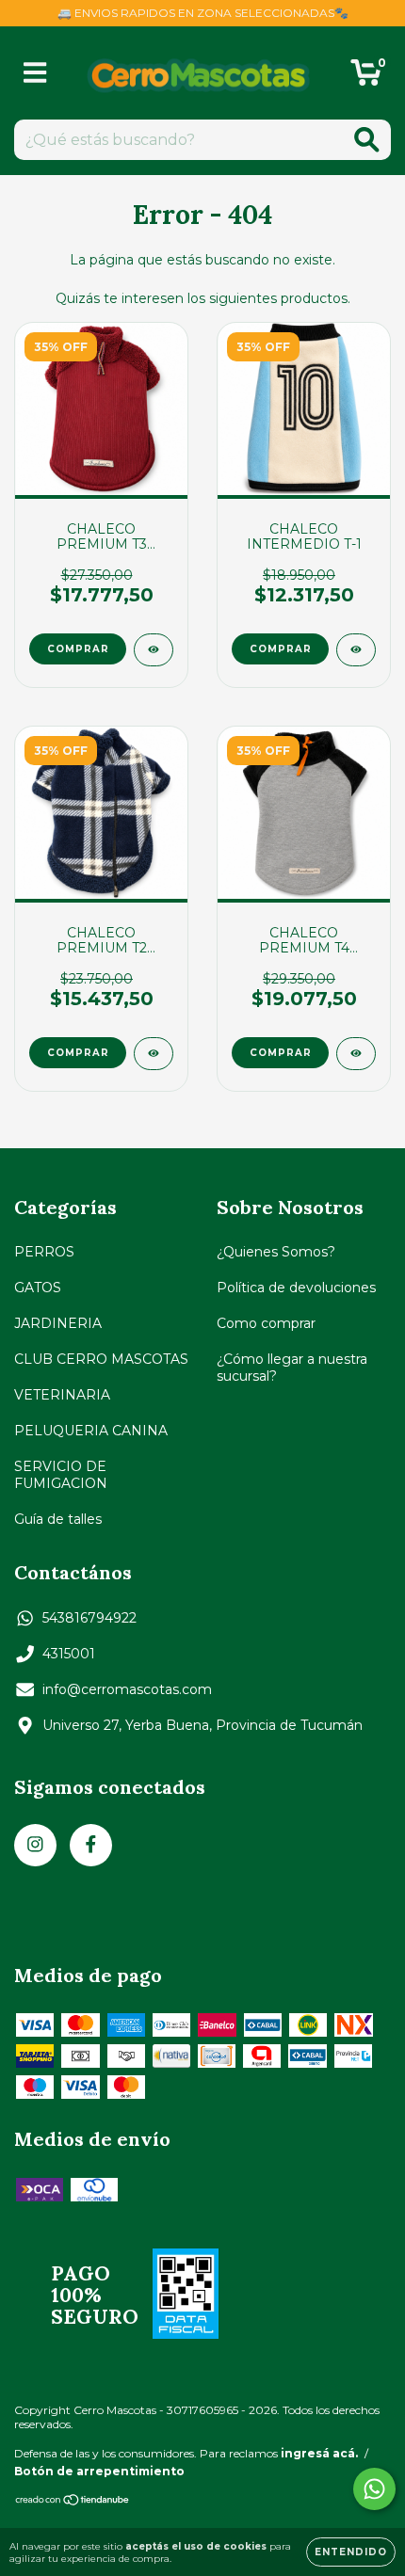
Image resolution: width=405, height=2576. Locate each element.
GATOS (38, 1288)
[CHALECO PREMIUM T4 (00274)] (356, 1054)
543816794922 (89, 1618)
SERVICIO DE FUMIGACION (61, 1475)
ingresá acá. (319, 2453)
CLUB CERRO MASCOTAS (101, 1359)
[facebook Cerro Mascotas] (91, 1845)
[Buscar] (367, 140)
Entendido (351, 2552)
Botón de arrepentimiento (99, 2471)
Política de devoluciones (296, 1288)
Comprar (78, 649)
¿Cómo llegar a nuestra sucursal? (292, 1368)
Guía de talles (58, 1519)
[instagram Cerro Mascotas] (35, 1845)
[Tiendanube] (73, 2502)
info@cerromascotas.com (127, 1689)
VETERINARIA (62, 1395)
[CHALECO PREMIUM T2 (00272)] (154, 1054)
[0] (366, 78)
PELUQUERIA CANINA (91, 1431)
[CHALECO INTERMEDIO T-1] (356, 650)
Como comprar (266, 1323)
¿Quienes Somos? (276, 1252)
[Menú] (35, 73)
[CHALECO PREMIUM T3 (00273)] (154, 650)
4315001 (69, 1654)
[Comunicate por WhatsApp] (374, 2489)
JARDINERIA (58, 1323)
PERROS (44, 1252)
